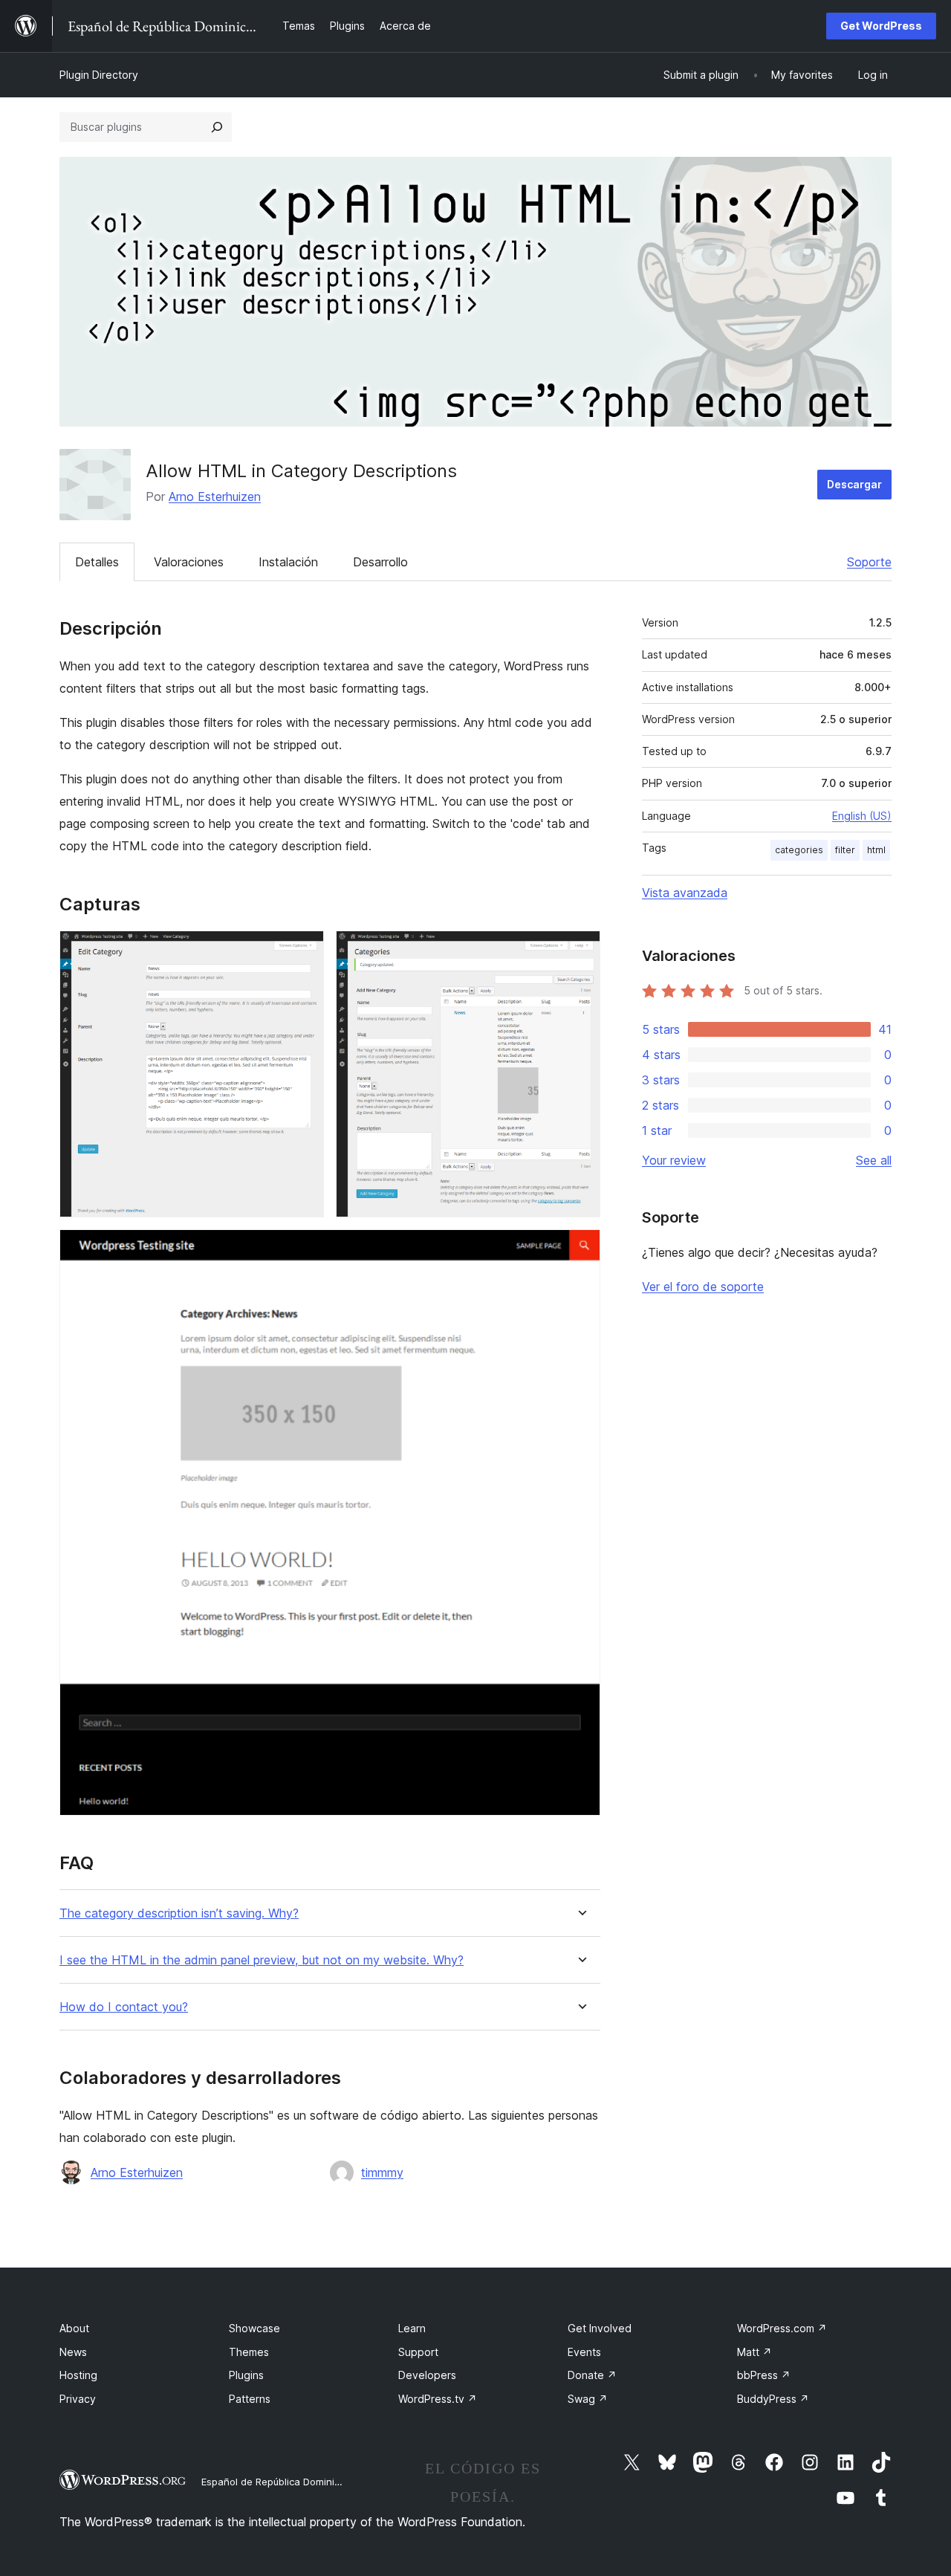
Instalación (288, 562)
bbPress (764, 2375)
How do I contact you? (124, 2007)
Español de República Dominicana (279, 2482)
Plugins (246, 2375)
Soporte (869, 562)
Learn (412, 2328)
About (74, 2328)
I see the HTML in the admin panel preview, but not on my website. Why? (262, 1960)
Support (418, 2352)
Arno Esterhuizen (215, 496)
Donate (592, 2375)
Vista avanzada (685, 893)
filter (845, 850)
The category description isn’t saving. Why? (179, 1913)
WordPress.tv (438, 2399)
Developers (427, 2375)
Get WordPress (881, 26)
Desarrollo (380, 562)
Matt (754, 2352)
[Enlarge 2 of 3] (580, 951)
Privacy (78, 2399)
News (73, 2352)
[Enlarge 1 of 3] (304, 951)
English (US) (862, 816)
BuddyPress (773, 2399)
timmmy (382, 2172)
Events (584, 2352)
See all (874, 1160)
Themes (249, 2352)
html (876, 850)
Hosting (78, 2375)
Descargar (854, 484)
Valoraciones (189, 562)
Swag (588, 2399)
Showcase (254, 2328)
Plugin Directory (99, 75)
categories (799, 850)
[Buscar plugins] (217, 127)
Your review (674, 1160)
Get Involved (600, 2328)
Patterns (250, 2399)
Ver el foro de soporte (703, 1287)
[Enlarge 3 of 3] (580, 1249)
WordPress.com (782, 2328)
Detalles (97, 562)
